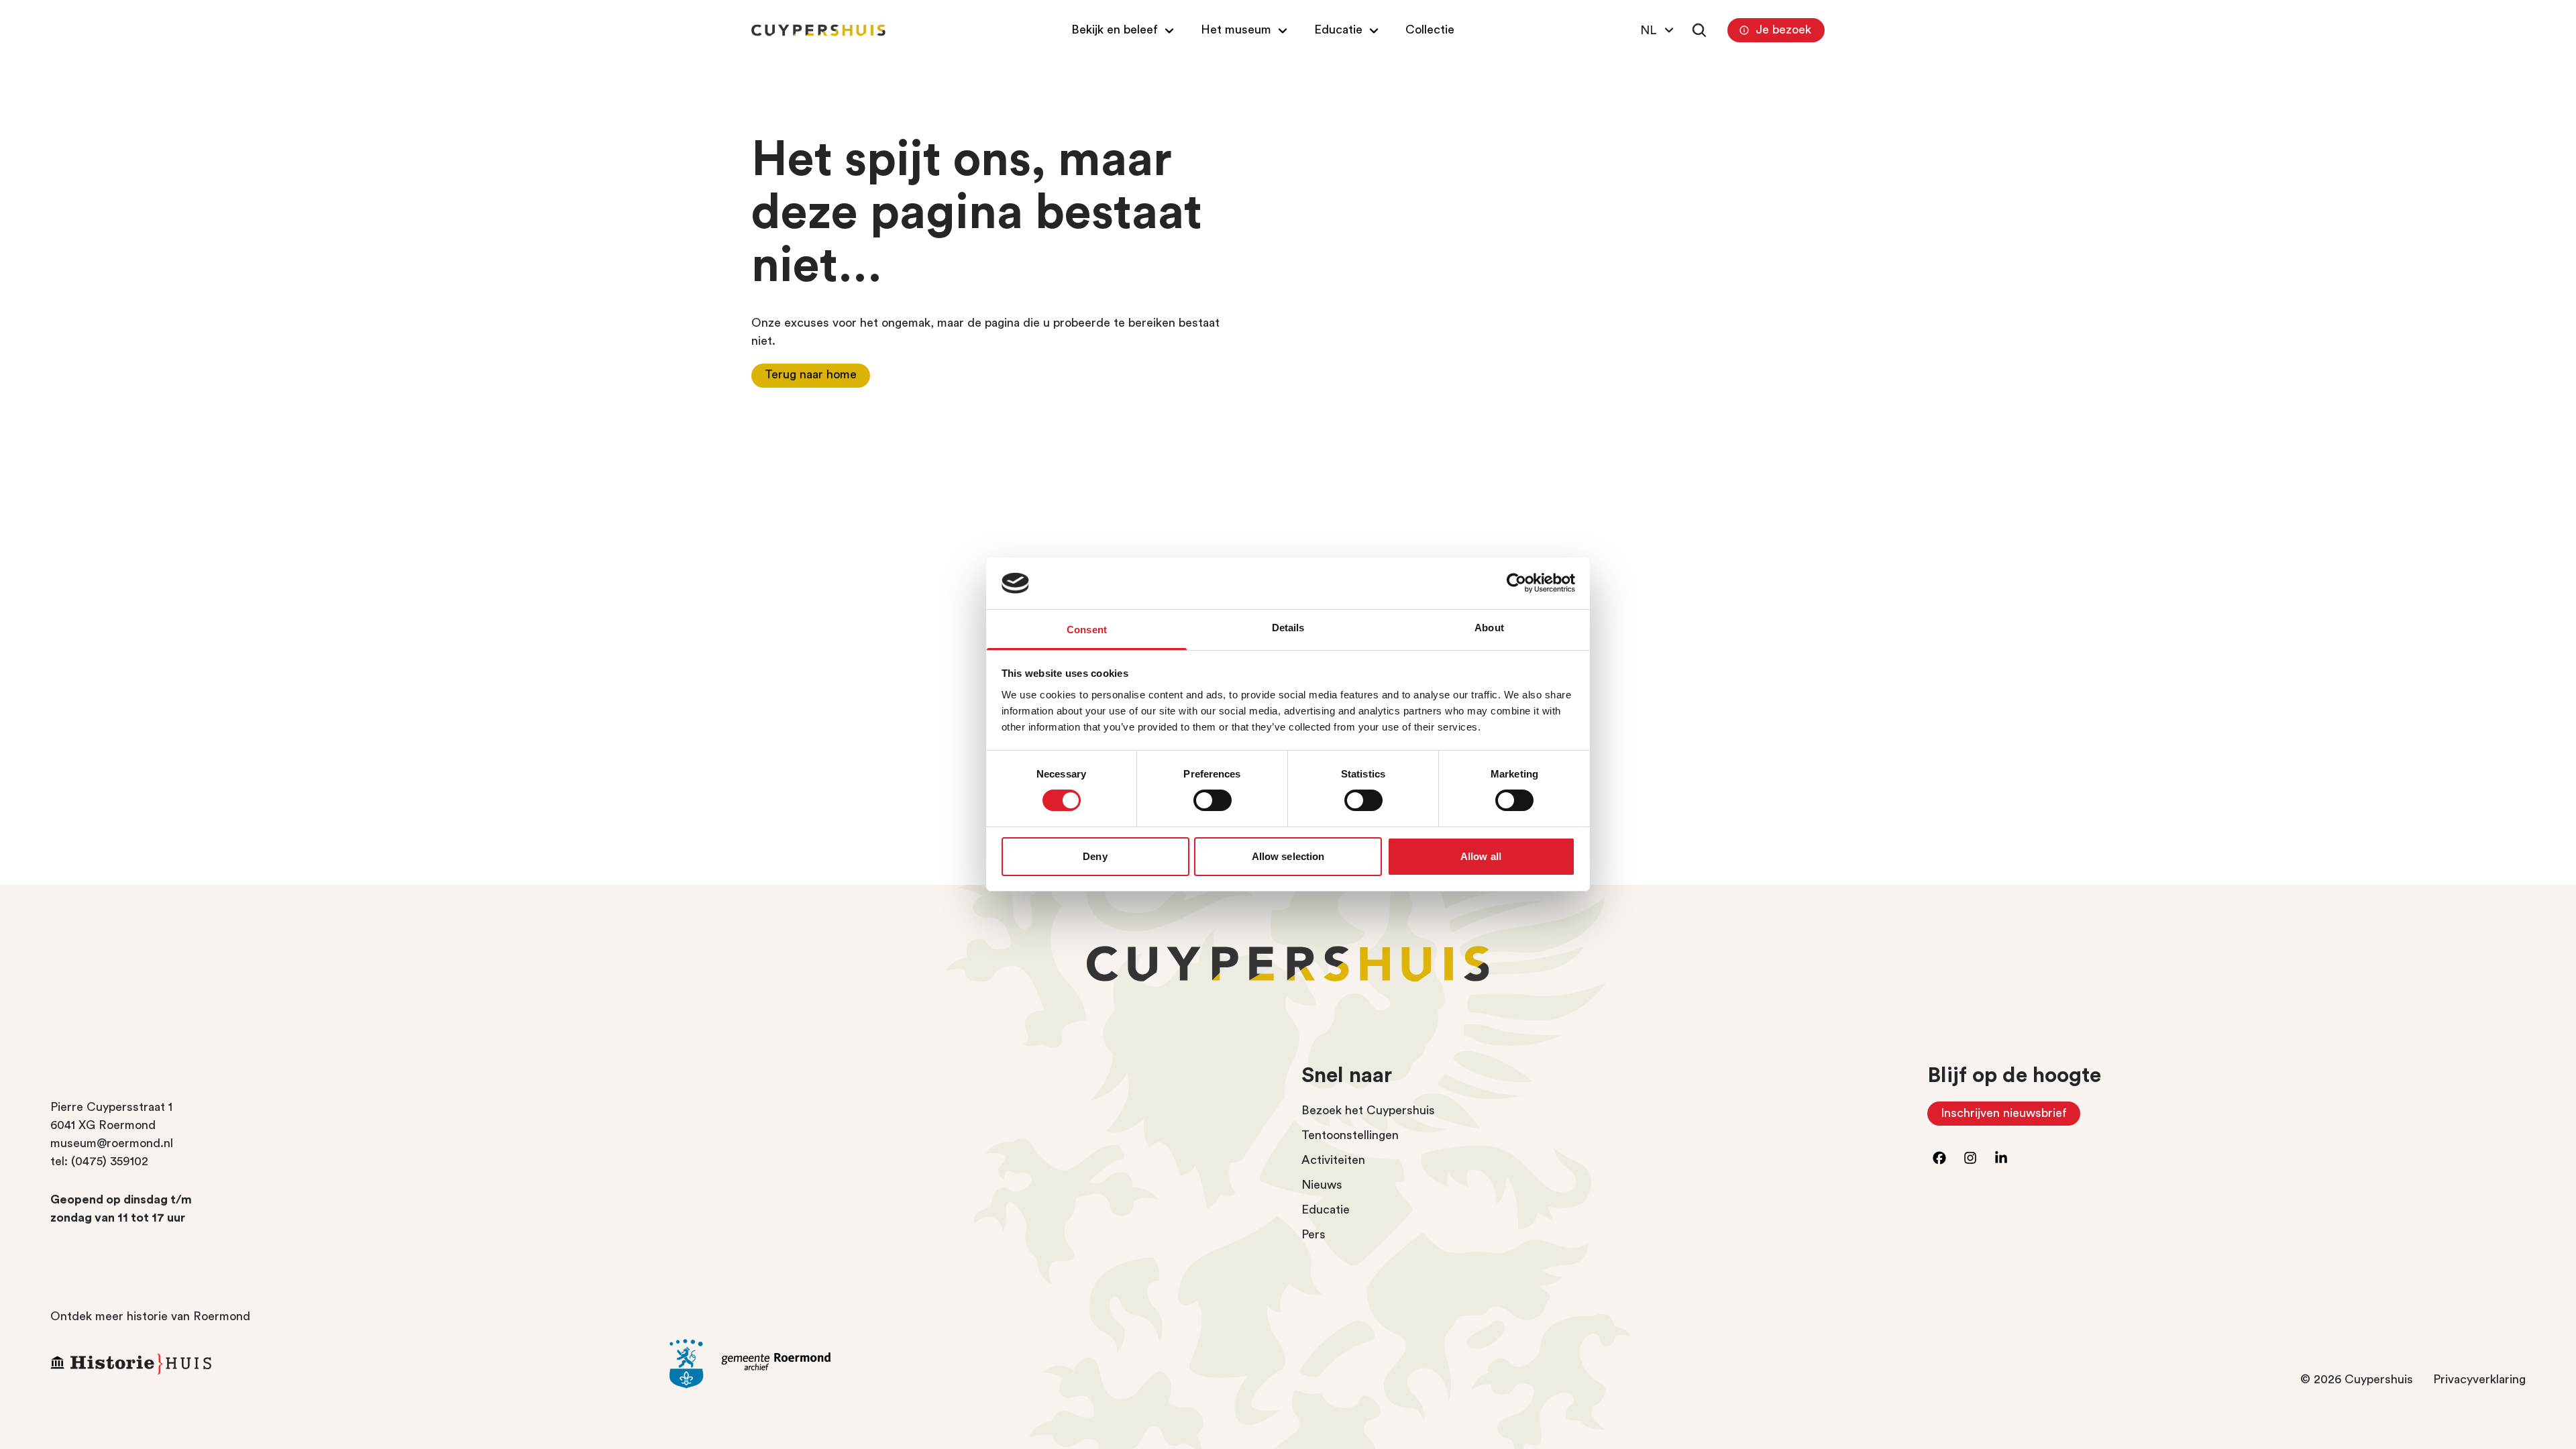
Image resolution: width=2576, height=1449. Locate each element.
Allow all (1481, 856)
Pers (1313, 1234)
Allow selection (1288, 856)
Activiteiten (1333, 1160)
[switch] (1213, 800)
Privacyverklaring (2479, 1379)
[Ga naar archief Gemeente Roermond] (969, 1364)
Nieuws (1322, 1185)
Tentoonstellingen (1350, 1135)
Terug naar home (811, 374)
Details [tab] (1288, 628)
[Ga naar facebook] (1939, 1158)
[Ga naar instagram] (1970, 1158)
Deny (1095, 856)
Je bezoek (1783, 30)
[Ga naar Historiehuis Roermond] (350, 1364)
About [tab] (1489, 628)
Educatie (1326, 1210)
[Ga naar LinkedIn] (2001, 1158)
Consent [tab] (1087, 630)
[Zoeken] (1699, 30)
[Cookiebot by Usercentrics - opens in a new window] (1516, 583)
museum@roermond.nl (112, 1143)
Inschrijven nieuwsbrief (2010, 1116)
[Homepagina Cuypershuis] (818, 30)
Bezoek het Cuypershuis (1368, 1110)
